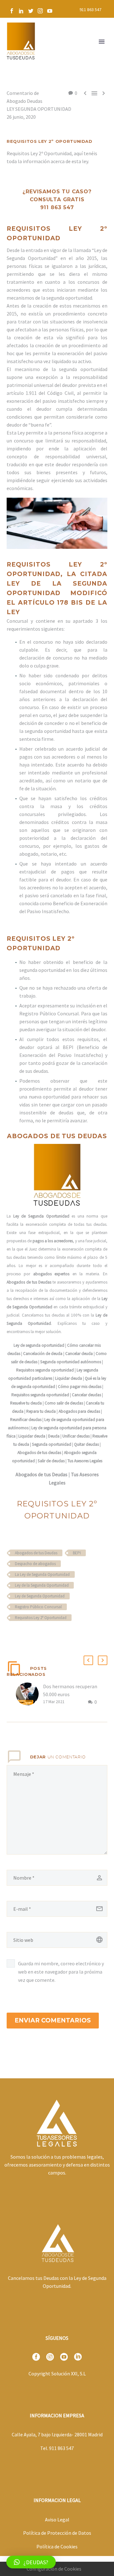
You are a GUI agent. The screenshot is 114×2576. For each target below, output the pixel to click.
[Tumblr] (38, 1636)
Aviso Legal (57, 2520)
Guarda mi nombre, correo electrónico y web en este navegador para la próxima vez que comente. (61, 1972)
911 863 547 (90, 10)
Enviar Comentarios (53, 2020)
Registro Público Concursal (38, 1607)
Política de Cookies (57, 2546)
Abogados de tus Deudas (36, 1553)
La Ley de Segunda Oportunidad (42, 1574)
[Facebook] (12, 11)
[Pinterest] (29, 1636)
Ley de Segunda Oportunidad (40, 1596)
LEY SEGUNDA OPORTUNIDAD (39, 109)
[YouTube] (50, 11)
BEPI (77, 1553)
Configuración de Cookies (54, 2569)
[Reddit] (57, 1636)
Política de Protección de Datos (57, 2533)
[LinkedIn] (21, 11)
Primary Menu (102, 42)
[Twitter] (31, 11)
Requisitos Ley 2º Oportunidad (41, 1618)
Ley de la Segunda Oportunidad (42, 1585)
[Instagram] (40, 11)
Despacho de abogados (35, 1564)
